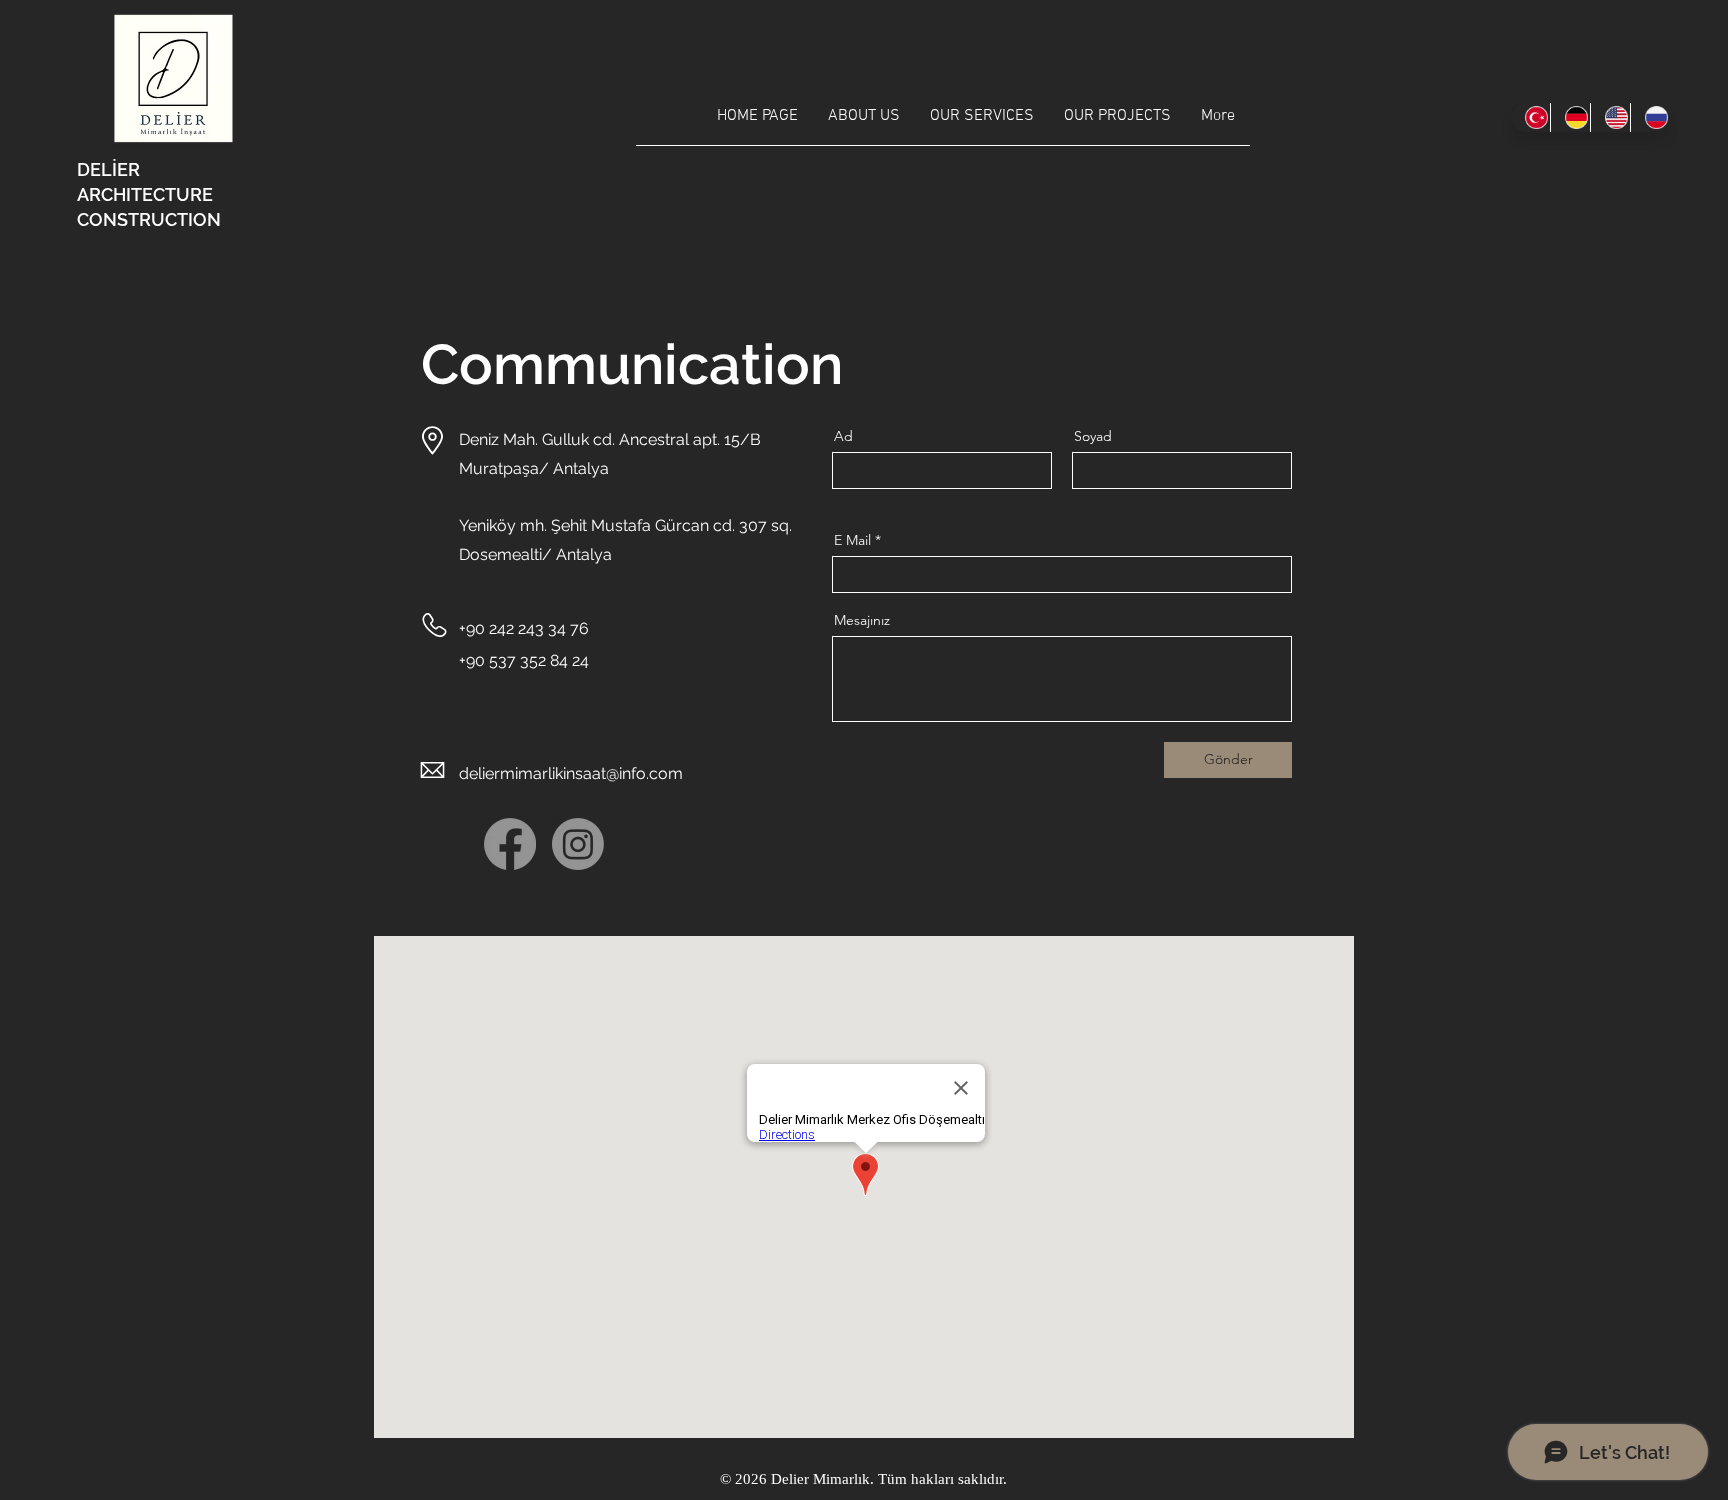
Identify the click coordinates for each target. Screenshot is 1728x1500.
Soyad (1093, 436)
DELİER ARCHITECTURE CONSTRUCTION (149, 194)
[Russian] (1650, 117)
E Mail (852, 540)
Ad (843, 436)
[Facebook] (510, 844)
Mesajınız (862, 620)
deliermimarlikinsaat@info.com (571, 773)
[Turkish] (1530, 117)
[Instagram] (578, 844)
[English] (1610, 117)
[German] (1570, 117)
